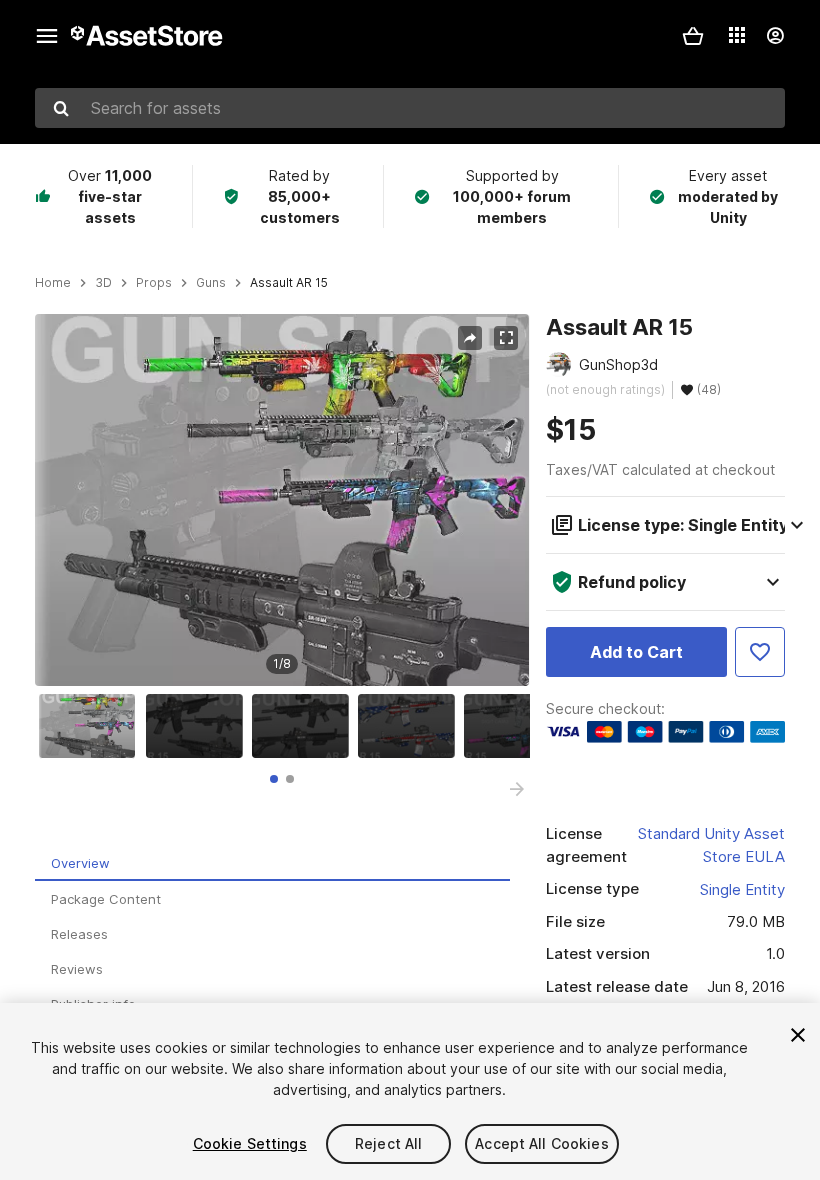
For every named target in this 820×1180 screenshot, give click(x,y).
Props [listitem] (154, 283)
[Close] (798, 1035)
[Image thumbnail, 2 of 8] (199, 726)
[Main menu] (47, 36)
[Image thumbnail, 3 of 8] (305, 726)
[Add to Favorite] (760, 652)
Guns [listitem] (211, 283)
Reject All (388, 1143)
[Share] (470, 338)
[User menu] (775, 36)
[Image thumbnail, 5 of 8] (517, 726)
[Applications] (737, 35)
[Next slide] (517, 789)
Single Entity (742, 889)
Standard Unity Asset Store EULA (711, 845)
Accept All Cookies (542, 1143)
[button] (693, 36)
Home (53, 283)
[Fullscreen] (506, 338)
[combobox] (410, 108)
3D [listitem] (103, 283)
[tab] (274, 779)
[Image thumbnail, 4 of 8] (411, 726)
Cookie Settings (250, 1143)
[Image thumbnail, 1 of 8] (92, 726)
